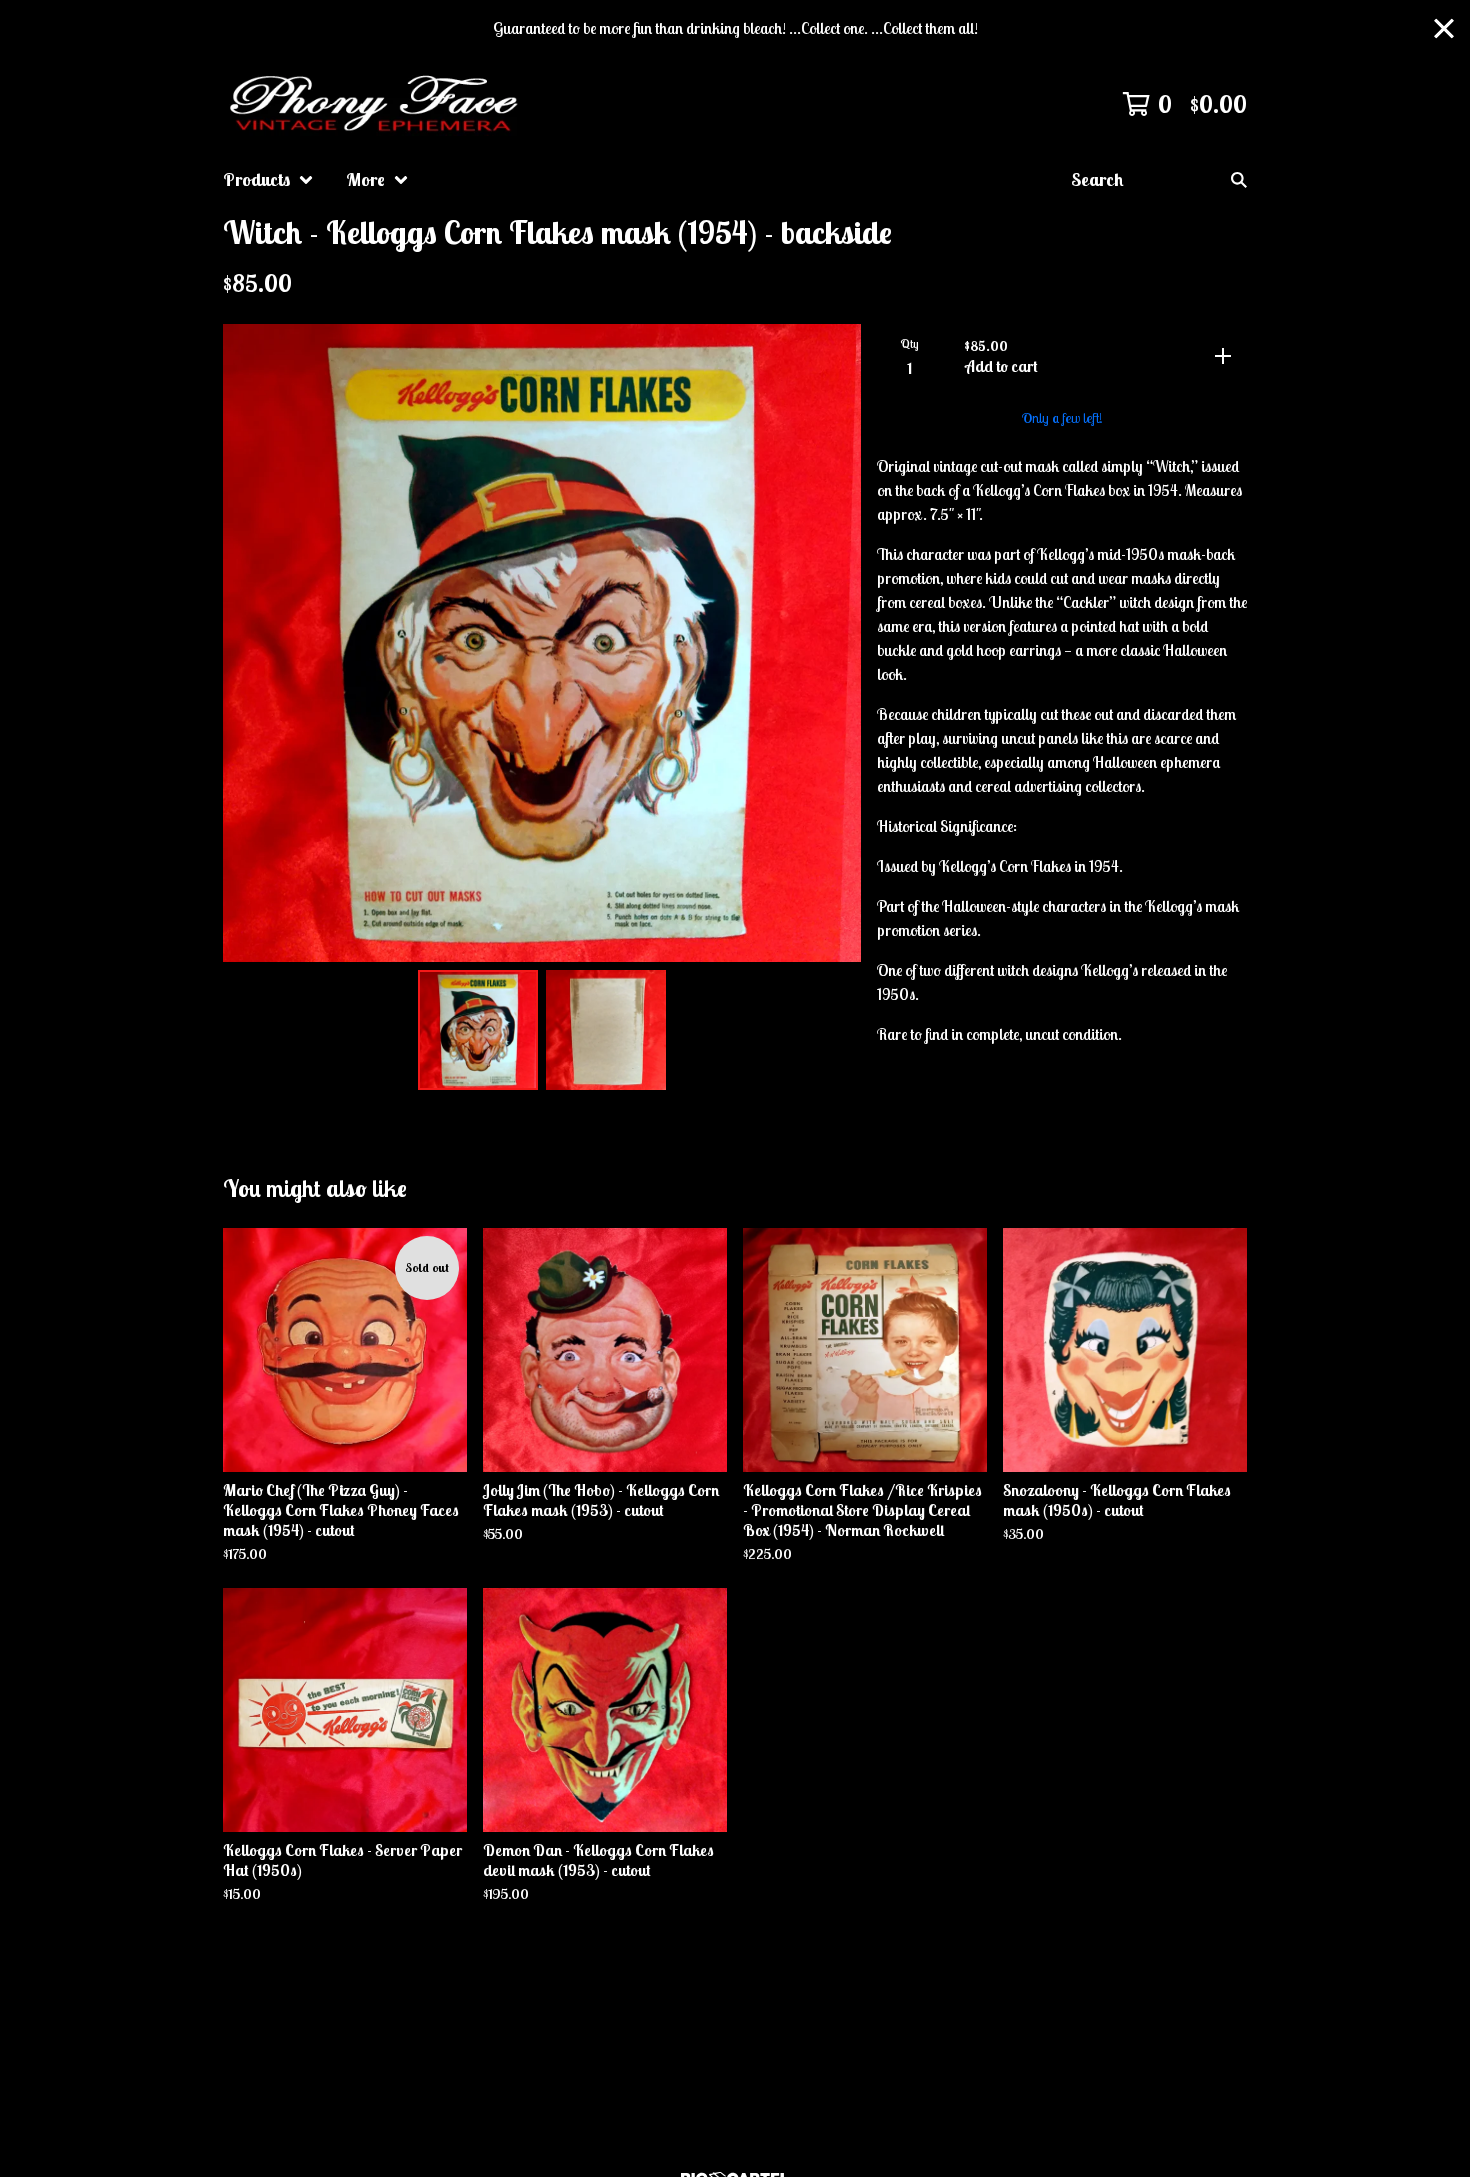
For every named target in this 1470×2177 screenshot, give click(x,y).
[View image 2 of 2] (606, 1030)
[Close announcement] (1444, 28)
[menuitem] (268, 180)
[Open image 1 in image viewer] (542, 643)
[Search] (1239, 180)
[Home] (377, 104)
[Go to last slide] (251, 643)
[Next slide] (833, 643)
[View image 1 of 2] (478, 1030)
